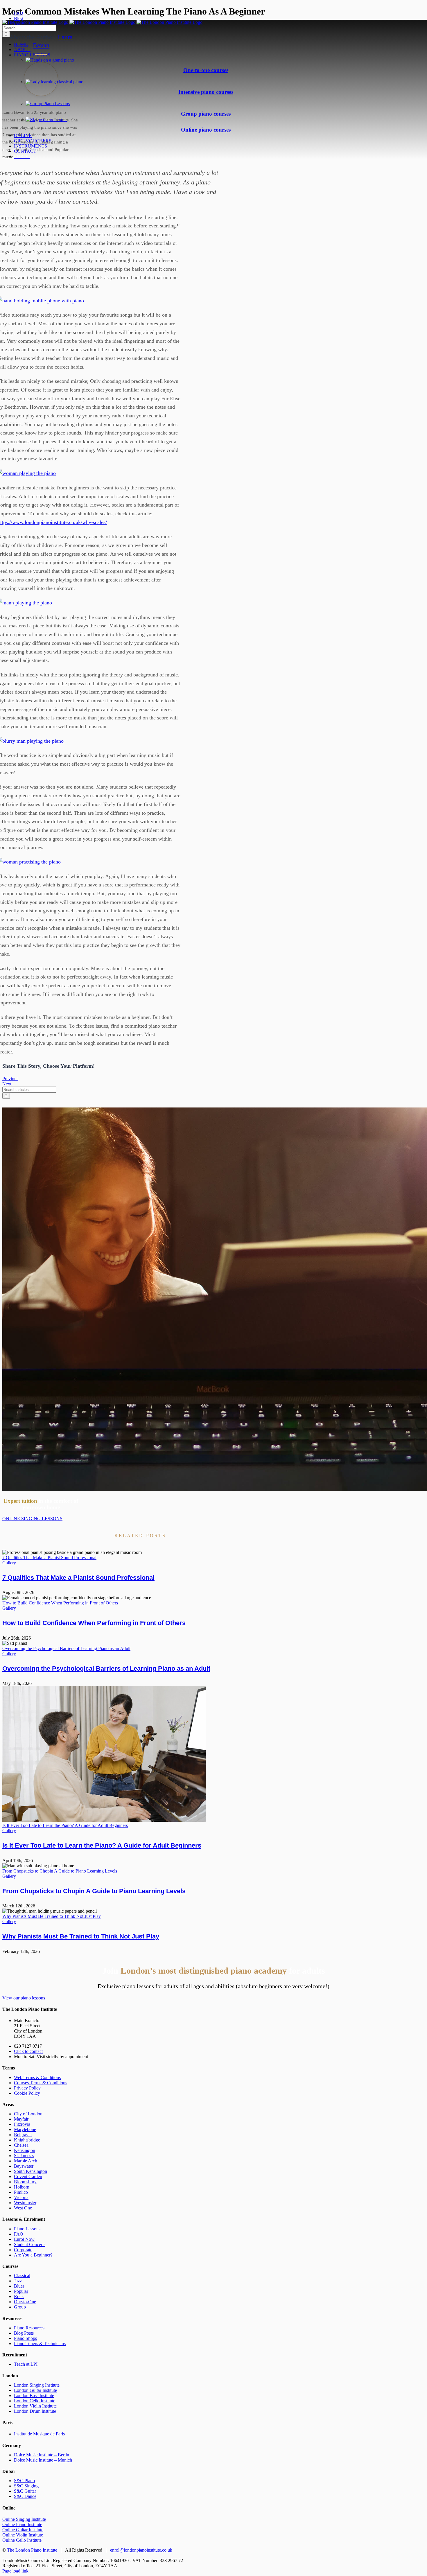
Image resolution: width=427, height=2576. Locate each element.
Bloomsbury (25, 2182)
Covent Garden (28, 2176)
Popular (21, 2291)
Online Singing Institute (24, 2519)
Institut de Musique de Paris (39, 2434)
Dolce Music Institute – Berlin (42, 2455)
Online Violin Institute (23, 2535)
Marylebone (25, 2129)
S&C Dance (25, 2496)
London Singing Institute (37, 2385)
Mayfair (21, 2119)
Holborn (22, 2187)
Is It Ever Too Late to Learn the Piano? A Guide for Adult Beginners (65, 1825)
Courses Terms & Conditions (41, 2083)
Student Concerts (30, 2244)
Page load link (15, 2571)
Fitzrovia (22, 2124)
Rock (19, 2296)
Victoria (21, 2197)
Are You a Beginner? (33, 2255)
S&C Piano (24, 2481)
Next (7, 1084)
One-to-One (25, 2302)
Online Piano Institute (22, 2524)
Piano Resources (29, 2328)
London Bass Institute (34, 2395)
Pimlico (21, 2192)
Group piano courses (206, 114)
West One (23, 2208)
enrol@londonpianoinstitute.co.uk (141, 2550)
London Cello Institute (35, 2401)
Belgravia (23, 2135)
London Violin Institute (35, 2406)
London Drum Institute (35, 2411)
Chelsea (21, 2145)
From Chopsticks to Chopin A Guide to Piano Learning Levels (60, 1871)
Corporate (23, 2250)
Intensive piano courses (206, 92)
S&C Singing (26, 2486)
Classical (22, 2276)
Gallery (9, 1563)
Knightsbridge (27, 2140)
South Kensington (31, 2171)
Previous (10, 1079)
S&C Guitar (25, 2491)
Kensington (25, 2150)
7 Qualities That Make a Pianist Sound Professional (49, 1558)
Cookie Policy (27, 2093)
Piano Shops (25, 2338)
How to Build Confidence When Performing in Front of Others (60, 1603)
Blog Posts (24, 2333)
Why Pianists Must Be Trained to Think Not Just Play (52, 1916)
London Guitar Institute (35, 2390)
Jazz (18, 2281)
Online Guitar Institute (23, 2530)
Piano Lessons (27, 2229)
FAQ (19, 2234)
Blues (19, 2286)
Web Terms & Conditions (37, 2077)
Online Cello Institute (22, 2540)
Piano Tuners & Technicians (40, 2343)
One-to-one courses (206, 70)
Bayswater (24, 2166)
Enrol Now (24, 2239)
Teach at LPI (26, 2364)
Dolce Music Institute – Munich (43, 2460)
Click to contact (28, 2051)
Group (20, 2307)
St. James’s (24, 2156)
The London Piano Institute (32, 2550)
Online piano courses (206, 130)
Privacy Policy (27, 2088)
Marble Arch (26, 2161)
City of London (28, 2114)
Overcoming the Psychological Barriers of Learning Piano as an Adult (66, 1648)
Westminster (25, 2203)
